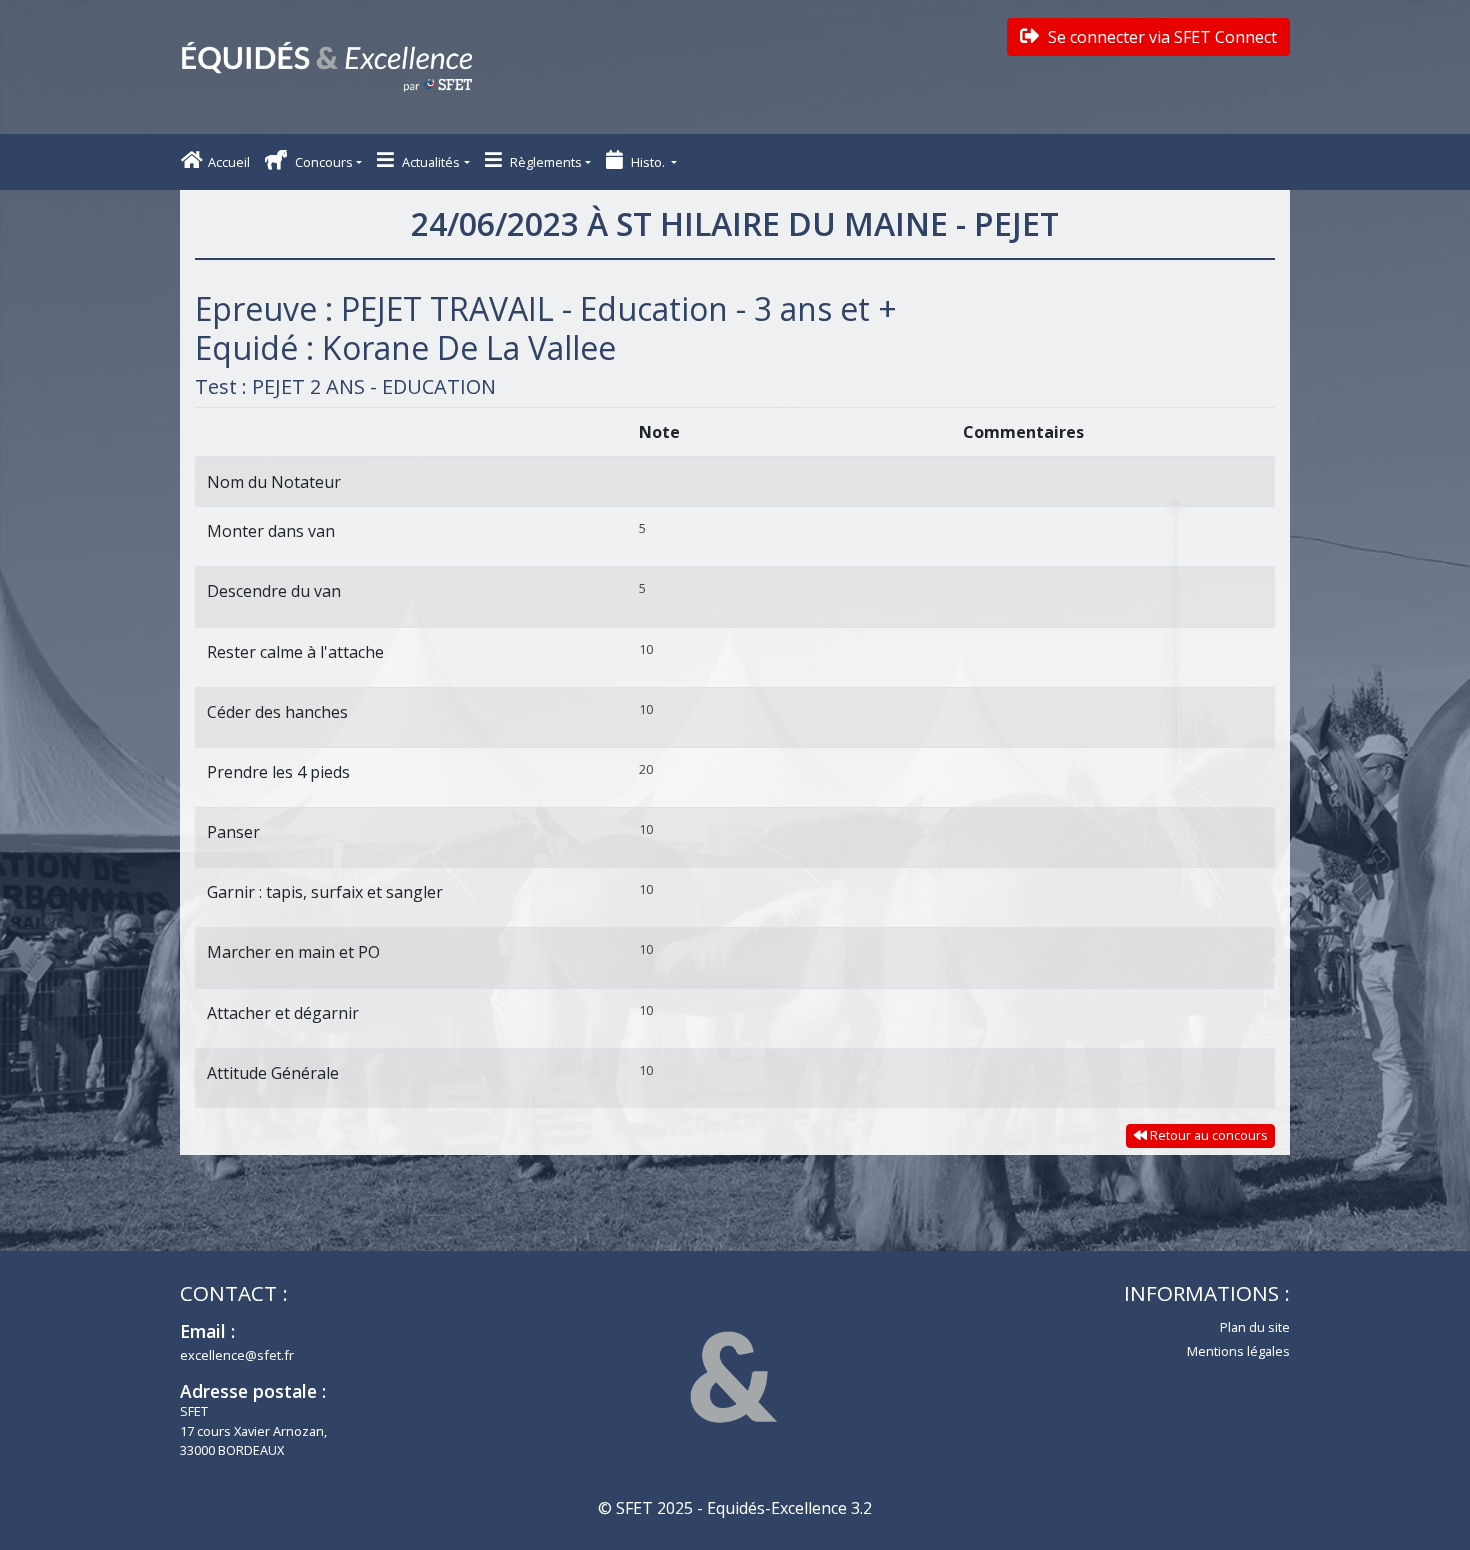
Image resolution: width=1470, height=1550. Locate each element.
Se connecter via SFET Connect (1160, 37)
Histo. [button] (648, 162)
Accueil (229, 162)
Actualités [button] (429, 162)
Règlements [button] (544, 162)
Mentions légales (1238, 1351)
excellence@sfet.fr (237, 1355)
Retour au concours (1207, 1135)
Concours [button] (322, 162)
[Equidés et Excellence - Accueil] (327, 67)
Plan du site (1255, 1327)
